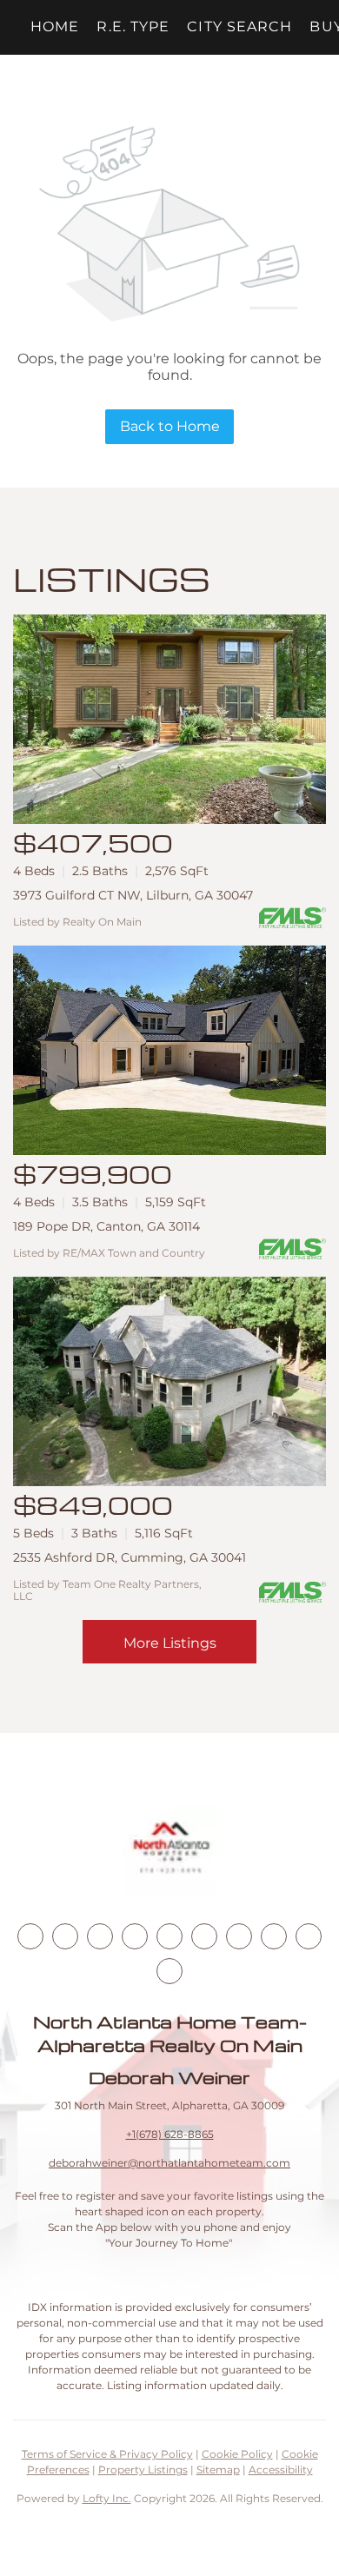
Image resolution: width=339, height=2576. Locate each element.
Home (55, 27)
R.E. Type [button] (133, 27)
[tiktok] (239, 1936)
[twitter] (100, 1936)
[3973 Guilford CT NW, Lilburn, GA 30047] (169, 719)
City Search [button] (239, 27)
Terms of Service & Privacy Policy (107, 2454)
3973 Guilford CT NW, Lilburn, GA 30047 (133, 895)
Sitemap (218, 2470)
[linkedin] (65, 1936)
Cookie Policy (237, 2454)
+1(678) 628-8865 (170, 2134)
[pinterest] (309, 1936)
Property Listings (143, 2470)
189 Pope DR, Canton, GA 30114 (106, 1226)
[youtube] (204, 1936)
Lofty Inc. (107, 2498)
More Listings (170, 1643)
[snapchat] (274, 1936)
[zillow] (135, 1936)
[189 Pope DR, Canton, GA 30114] (169, 1050)
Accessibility (281, 2470)
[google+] (169, 1971)
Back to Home (170, 426)
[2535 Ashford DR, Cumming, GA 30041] (169, 1381)
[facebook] (30, 1936)
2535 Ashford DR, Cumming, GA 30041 (130, 1557)
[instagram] (169, 1936)
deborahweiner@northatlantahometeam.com (169, 2163)
